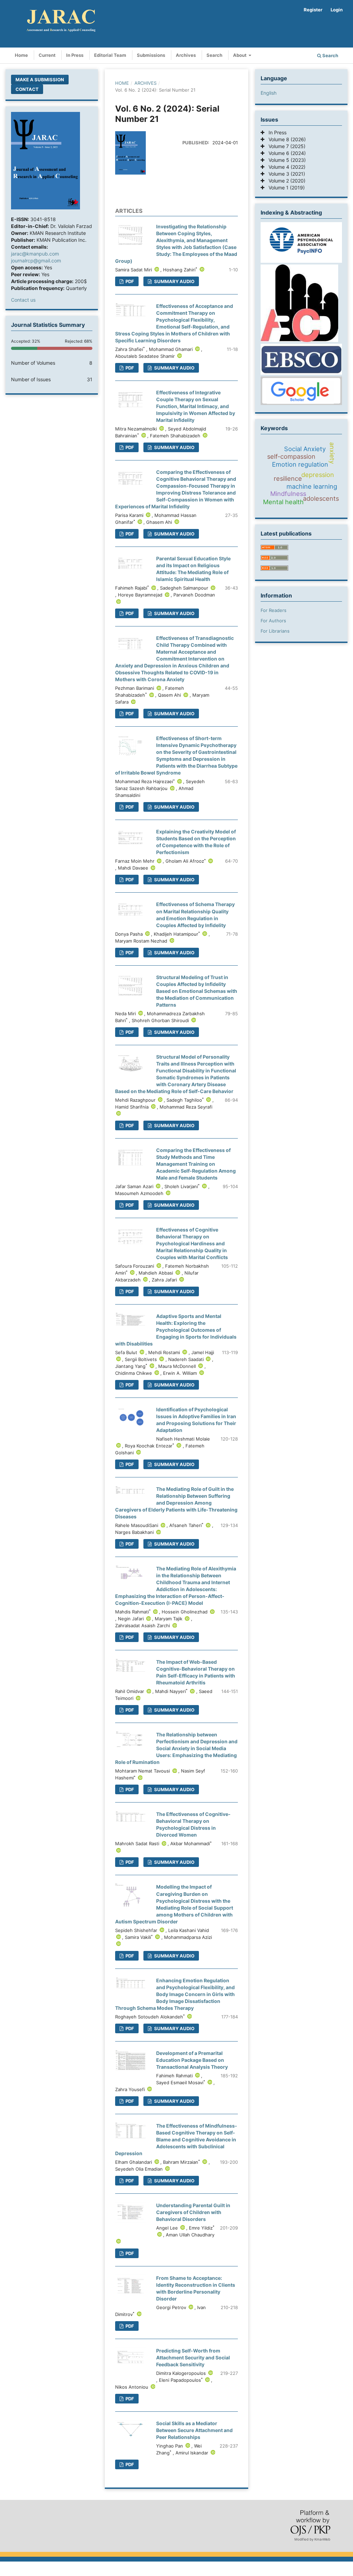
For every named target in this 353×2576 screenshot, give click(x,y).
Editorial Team (110, 55)
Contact (27, 89)
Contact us (23, 300)
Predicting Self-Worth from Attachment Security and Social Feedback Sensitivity (193, 2357)
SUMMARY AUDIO (174, 281)
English (269, 93)
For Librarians (275, 631)
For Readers (274, 610)
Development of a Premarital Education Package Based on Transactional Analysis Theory (192, 2060)
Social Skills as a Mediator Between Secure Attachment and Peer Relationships (194, 2430)
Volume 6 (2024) (285, 153)
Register (313, 10)
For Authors (273, 621)
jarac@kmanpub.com (35, 254)
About (240, 55)
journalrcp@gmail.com (36, 261)
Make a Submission (40, 80)
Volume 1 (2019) (285, 188)
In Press (75, 55)
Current (47, 55)
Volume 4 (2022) (285, 167)
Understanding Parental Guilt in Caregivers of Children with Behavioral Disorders (193, 2212)
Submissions (151, 55)
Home (21, 55)
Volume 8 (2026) (285, 139)
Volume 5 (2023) (285, 160)
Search (214, 55)
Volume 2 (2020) (285, 181)
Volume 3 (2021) (285, 174)
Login (337, 10)
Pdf (129, 281)
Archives (186, 55)
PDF (129, 1125)
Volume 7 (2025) (285, 146)
